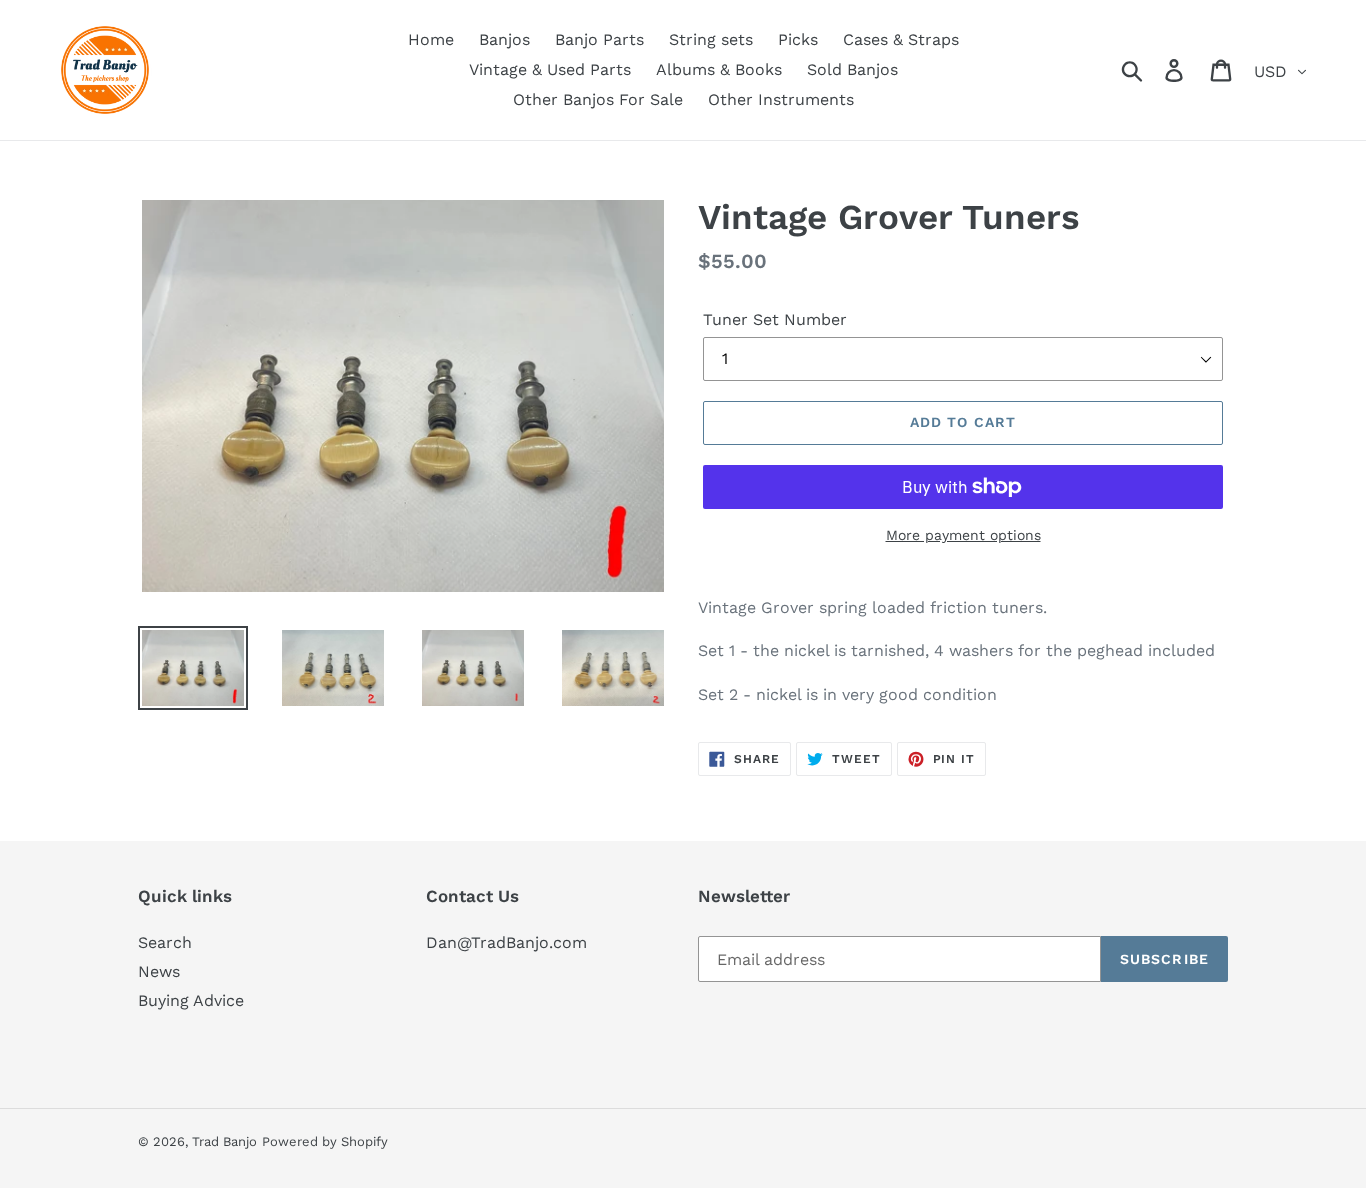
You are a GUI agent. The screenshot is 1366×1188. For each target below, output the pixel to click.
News (159, 971)
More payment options (963, 535)
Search (165, 942)
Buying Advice (191, 1000)
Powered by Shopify (325, 1141)
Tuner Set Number (775, 319)
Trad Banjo (224, 1141)
